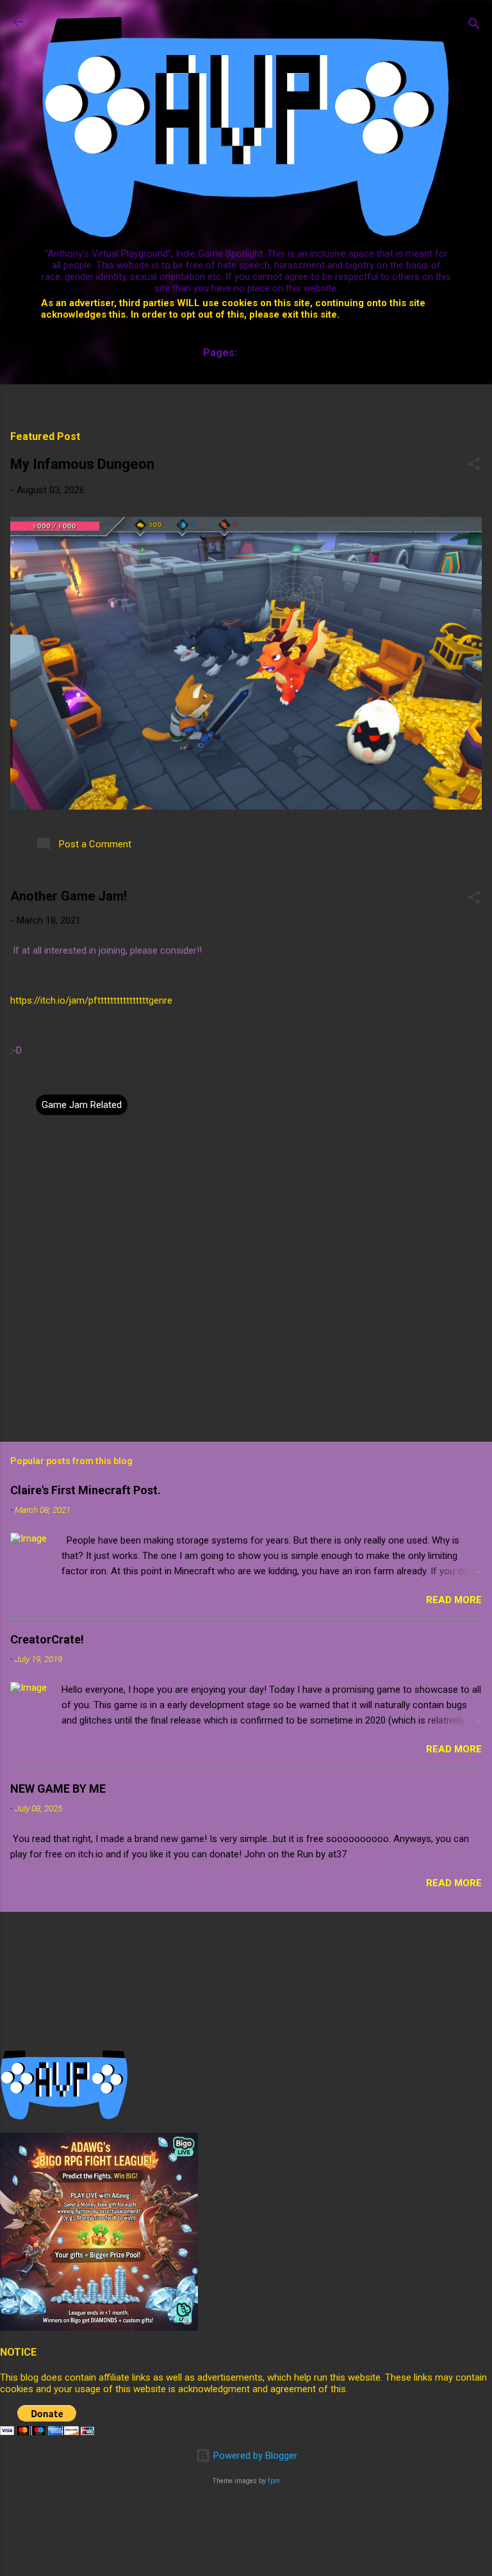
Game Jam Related (82, 1105)
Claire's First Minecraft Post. (86, 1490)
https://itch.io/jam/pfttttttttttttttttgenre (91, 1000)
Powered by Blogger (254, 2456)
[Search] (474, 26)
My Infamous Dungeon (82, 464)
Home (65, 380)
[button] (474, 466)
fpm (274, 2481)
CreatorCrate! (47, 1639)
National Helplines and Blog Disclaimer (211, 380)
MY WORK (365, 380)
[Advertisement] (233, 2528)
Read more (454, 1600)
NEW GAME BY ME (58, 1789)
